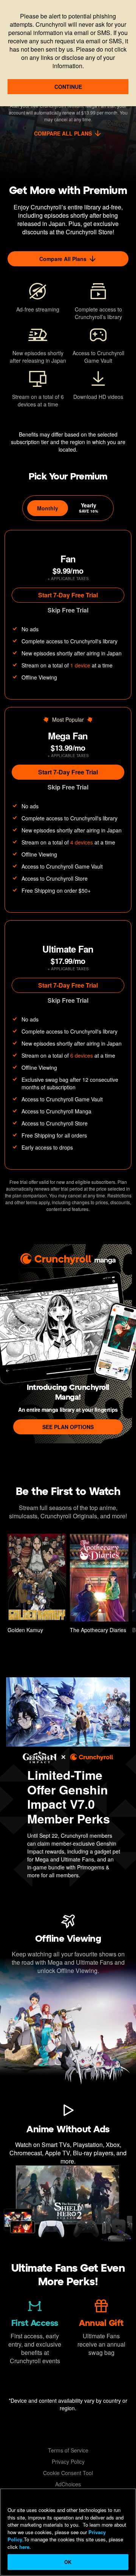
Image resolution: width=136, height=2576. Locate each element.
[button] (37, 1585)
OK (68, 2562)
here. (24, 2547)
